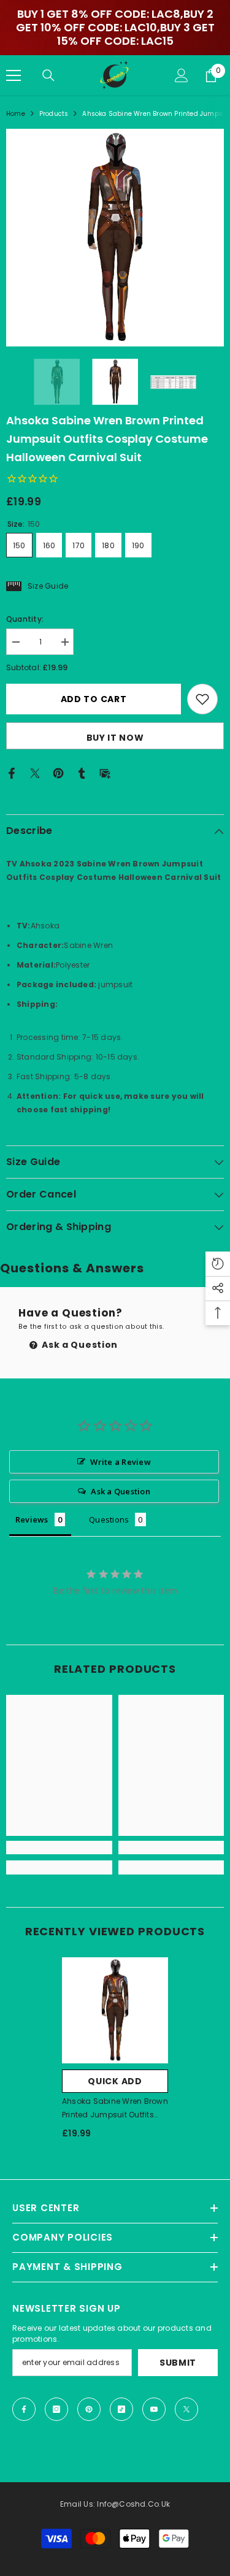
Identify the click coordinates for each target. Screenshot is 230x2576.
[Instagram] (56, 2409)
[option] (115, 238)
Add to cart (94, 699)
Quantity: (25, 619)
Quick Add (115, 2081)
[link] (59, 1848)
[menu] (13, 75)
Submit (178, 2363)
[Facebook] (12, 772)
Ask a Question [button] (120, 1491)
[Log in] (182, 75)
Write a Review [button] (120, 1462)
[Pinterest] (58, 772)
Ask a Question (79, 1345)
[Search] (48, 75)
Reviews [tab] (32, 1519)
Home (16, 114)
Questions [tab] (109, 1519)
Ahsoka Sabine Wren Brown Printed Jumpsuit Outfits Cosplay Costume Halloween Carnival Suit (115, 2109)
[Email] (105, 772)
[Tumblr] (82, 772)
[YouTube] (154, 2409)
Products (54, 114)
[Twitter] (35, 772)
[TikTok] (121, 2409)
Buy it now (115, 738)
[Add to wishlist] (202, 699)
